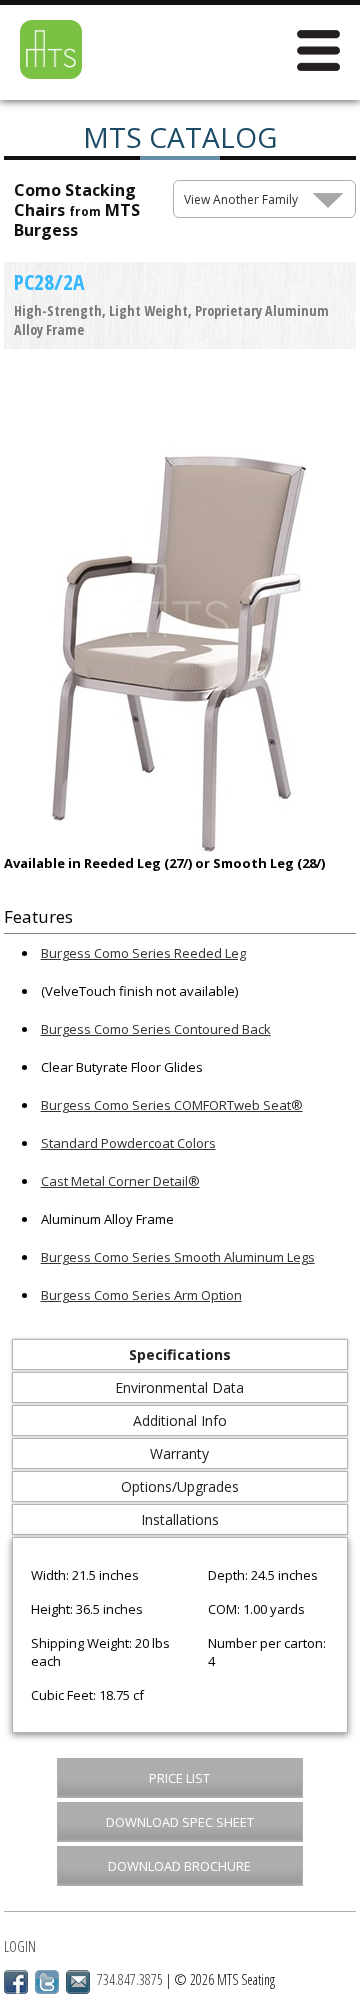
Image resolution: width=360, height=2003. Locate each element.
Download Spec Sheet (180, 1822)
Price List (179, 1778)
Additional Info (180, 1420)
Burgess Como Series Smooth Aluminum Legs (178, 1257)
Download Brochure (179, 1866)
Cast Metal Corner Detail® (120, 1181)
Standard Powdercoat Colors (128, 1143)
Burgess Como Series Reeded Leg (143, 953)
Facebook (16, 1982)
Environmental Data (179, 1387)
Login (20, 1946)
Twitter (47, 1982)
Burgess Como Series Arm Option (141, 1295)
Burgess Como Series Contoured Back (156, 1029)
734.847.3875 (130, 1979)
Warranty (179, 1453)
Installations (180, 1519)
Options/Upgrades (180, 1486)
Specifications (180, 1354)
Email (78, 1982)
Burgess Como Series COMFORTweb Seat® (172, 1105)
